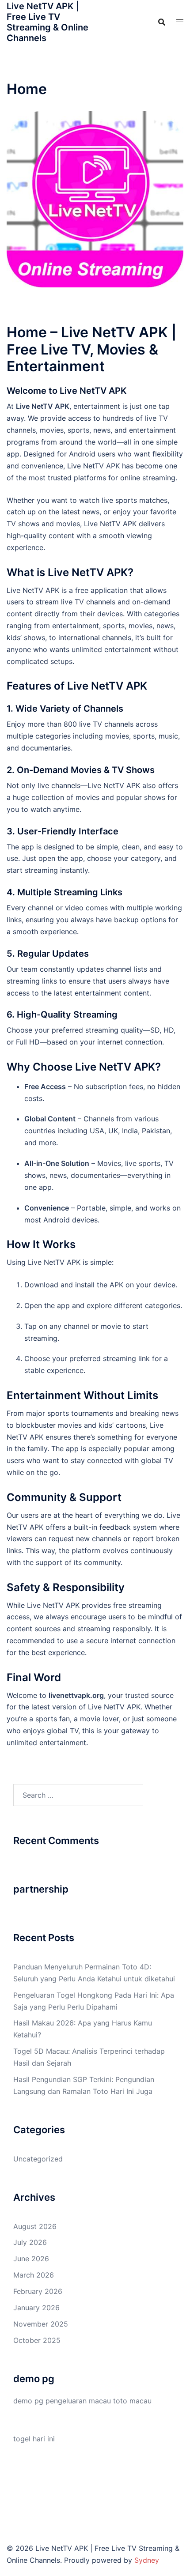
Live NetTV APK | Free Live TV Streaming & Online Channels (47, 22)
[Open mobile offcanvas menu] (180, 22)
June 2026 (31, 2259)
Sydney (147, 2560)
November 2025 (41, 2324)
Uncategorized (38, 2159)
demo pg (28, 2401)
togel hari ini (34, 2439)
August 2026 (35, 2226)
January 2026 (36, 2308)
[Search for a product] (162, 22)
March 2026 (34, 2275)
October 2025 (37, 2340)
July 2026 (30, 2242)
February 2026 (38, 2291)
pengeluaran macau (78, 2401)
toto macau (132, 2401)
